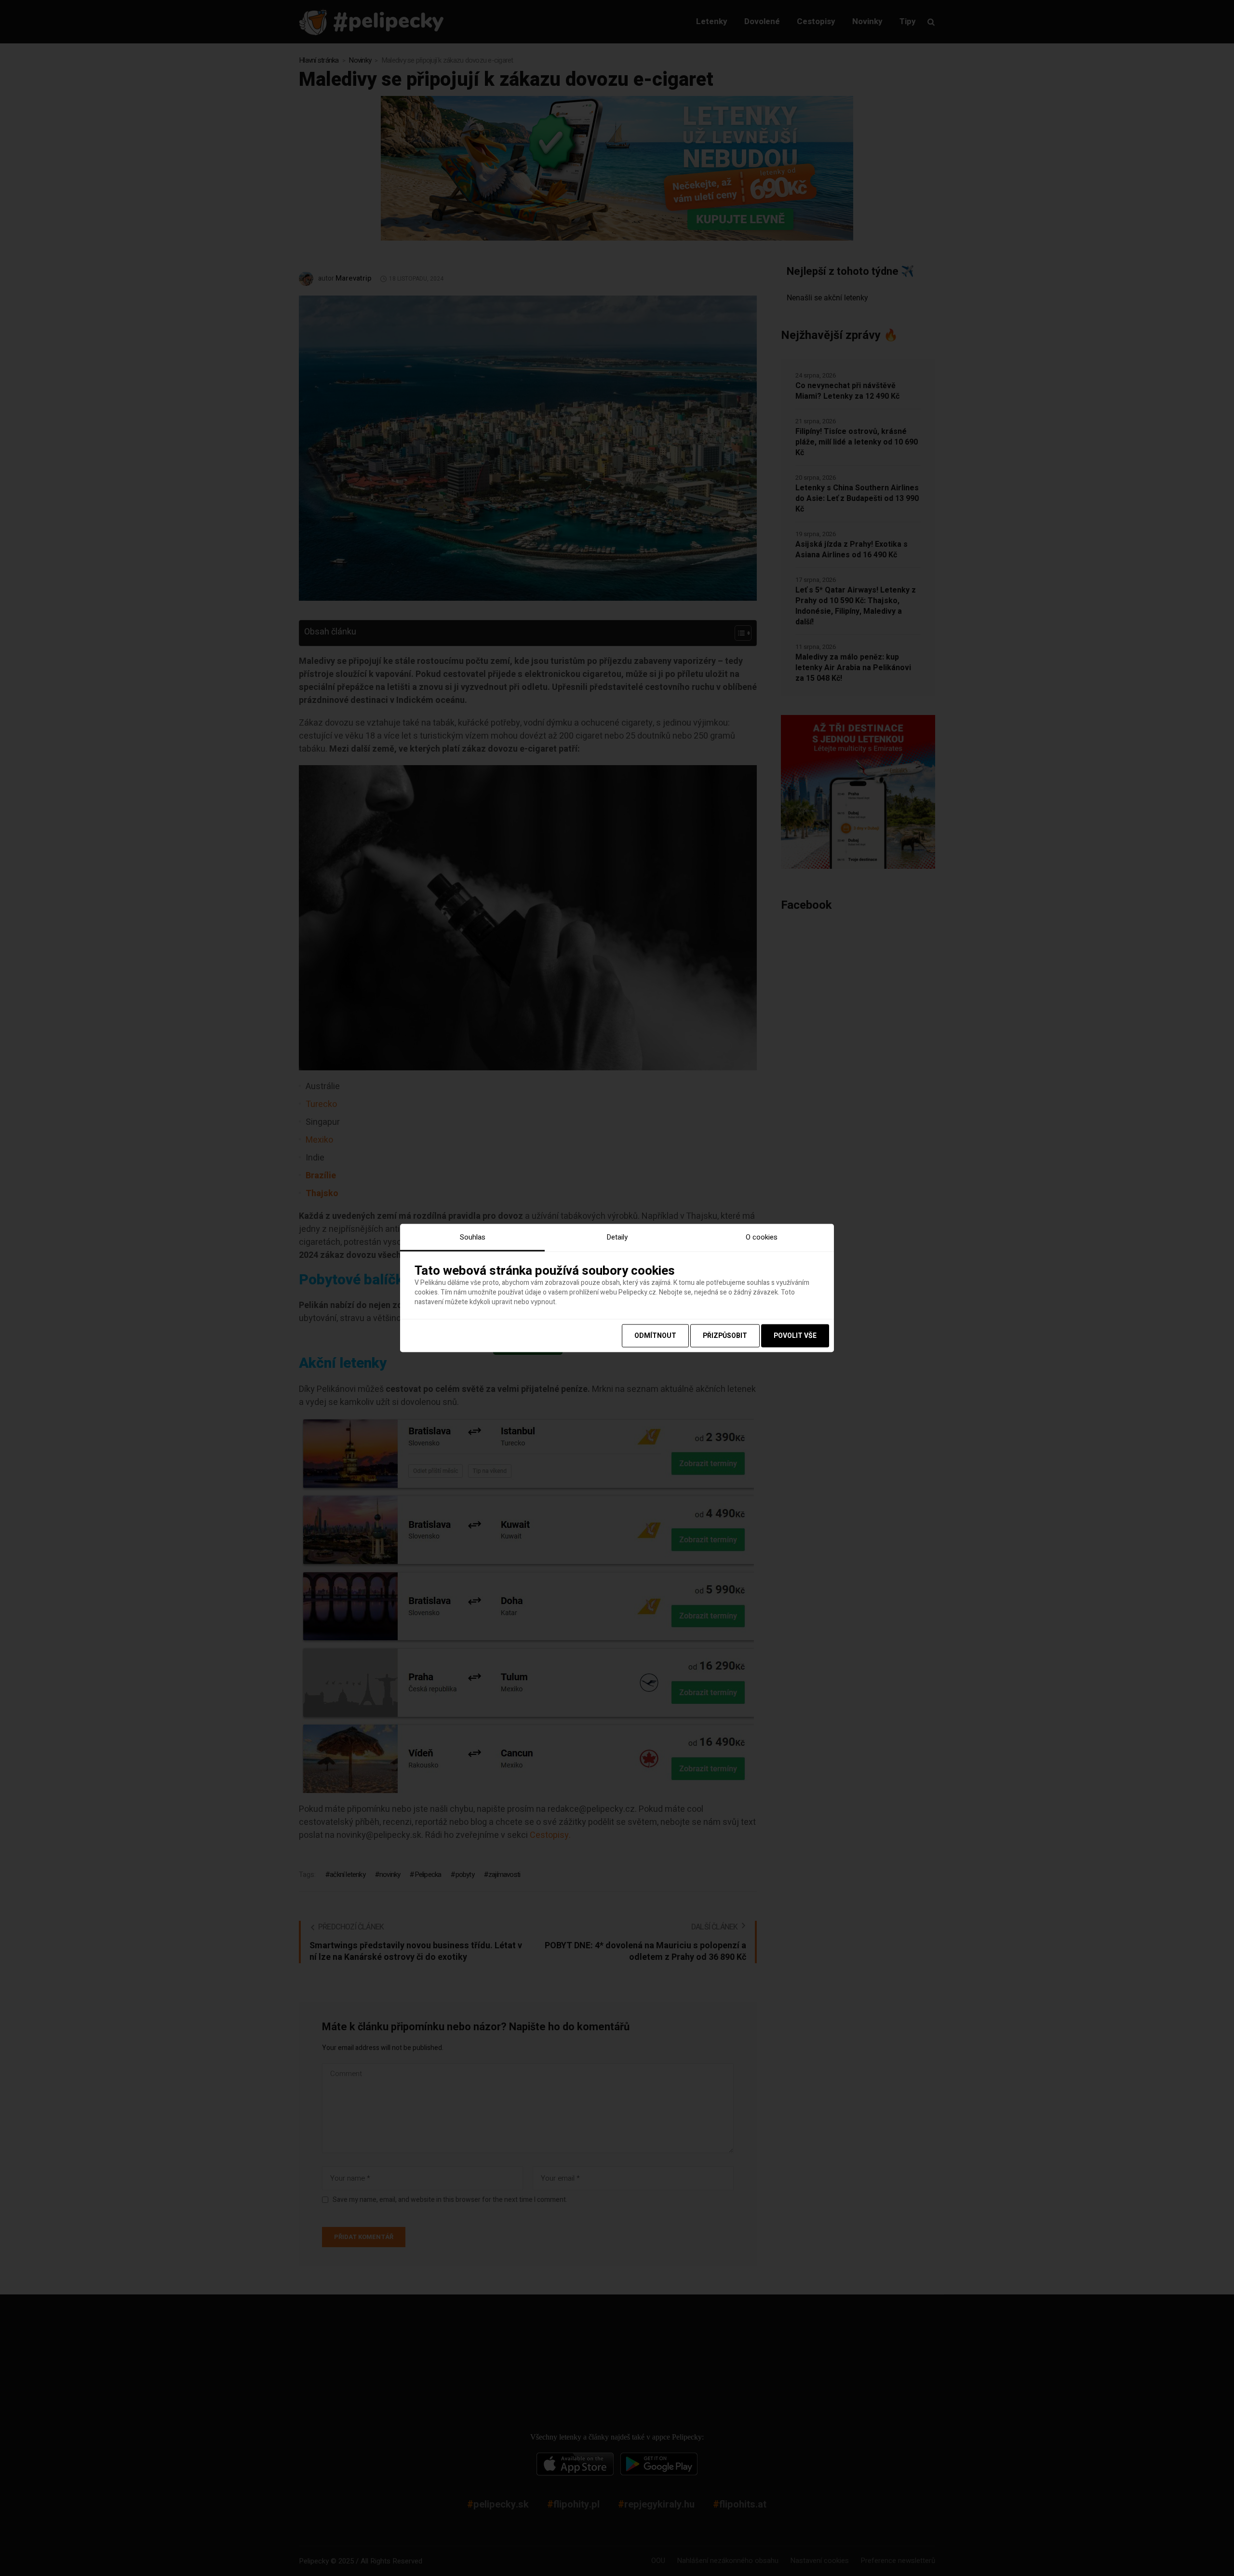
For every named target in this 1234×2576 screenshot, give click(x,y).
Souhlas (473, 1237)
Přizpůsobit (725, 1336)
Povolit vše (795, 1336)
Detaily (617, 1237)
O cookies (762, 1237)
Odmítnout (655, 1336)
